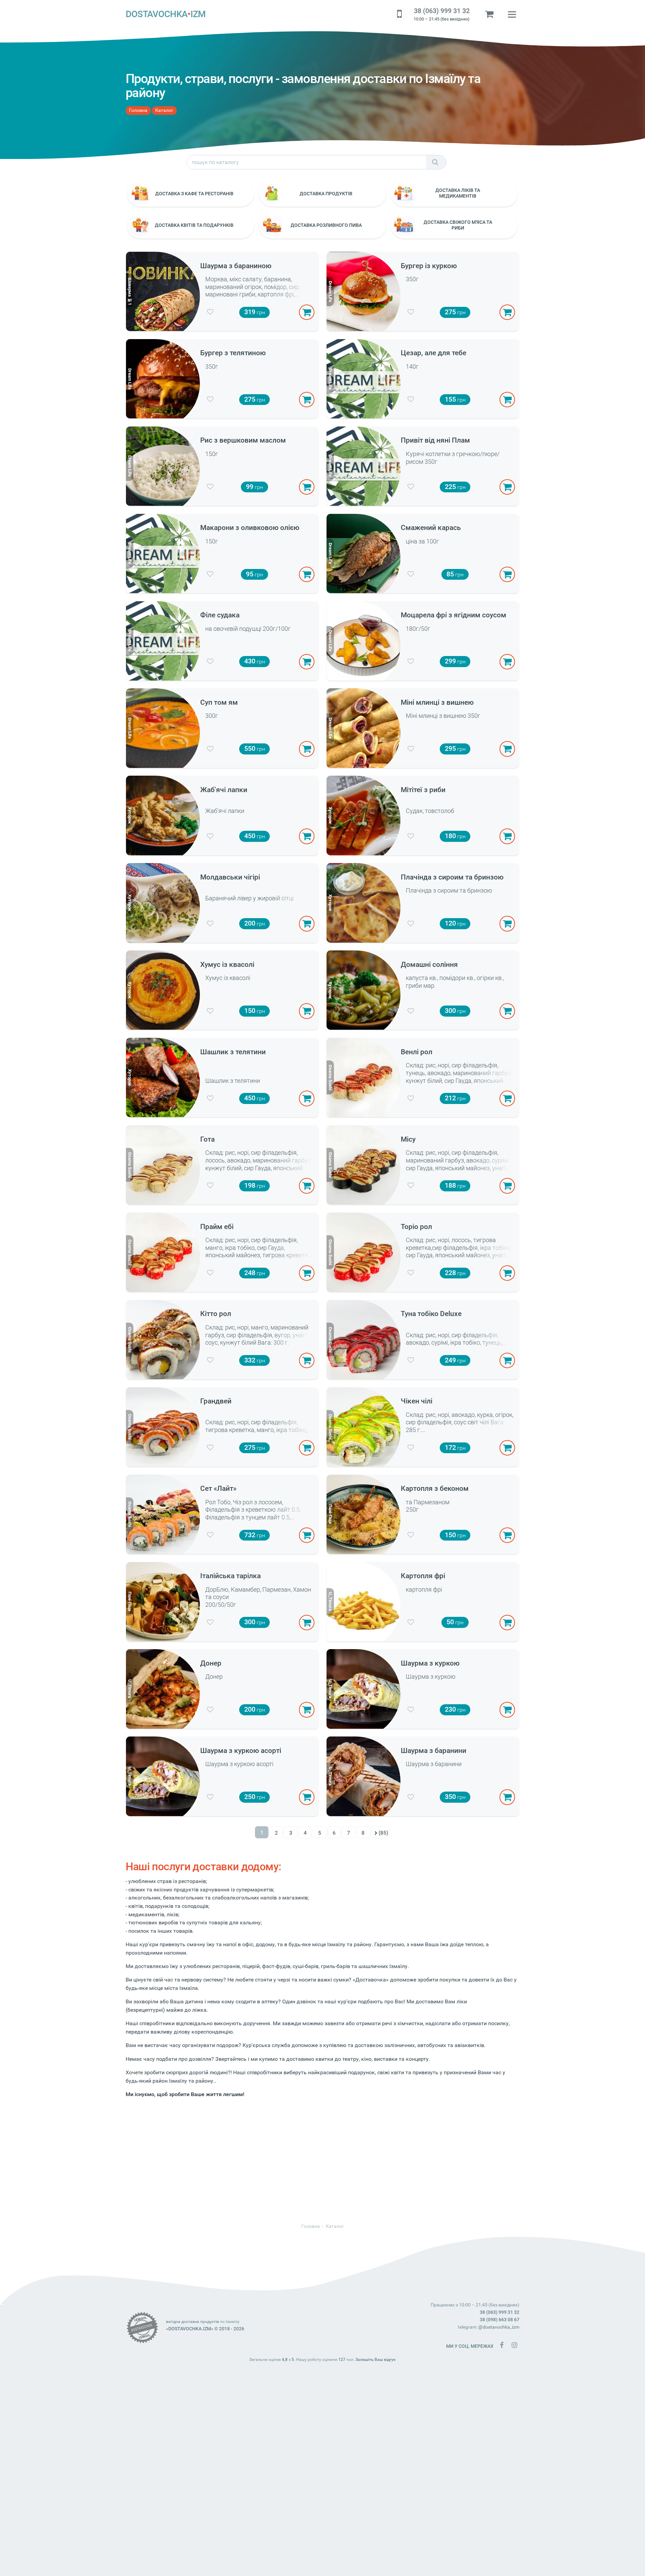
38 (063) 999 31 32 (442, 11)
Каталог (164, 110)
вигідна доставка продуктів (192, 2322)
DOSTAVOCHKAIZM (166, 14)
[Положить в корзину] (307, 312)
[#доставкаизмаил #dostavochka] (514, 2345)
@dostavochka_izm (499, 2327)
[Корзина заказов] (489, 14)
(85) (383, 1833)
